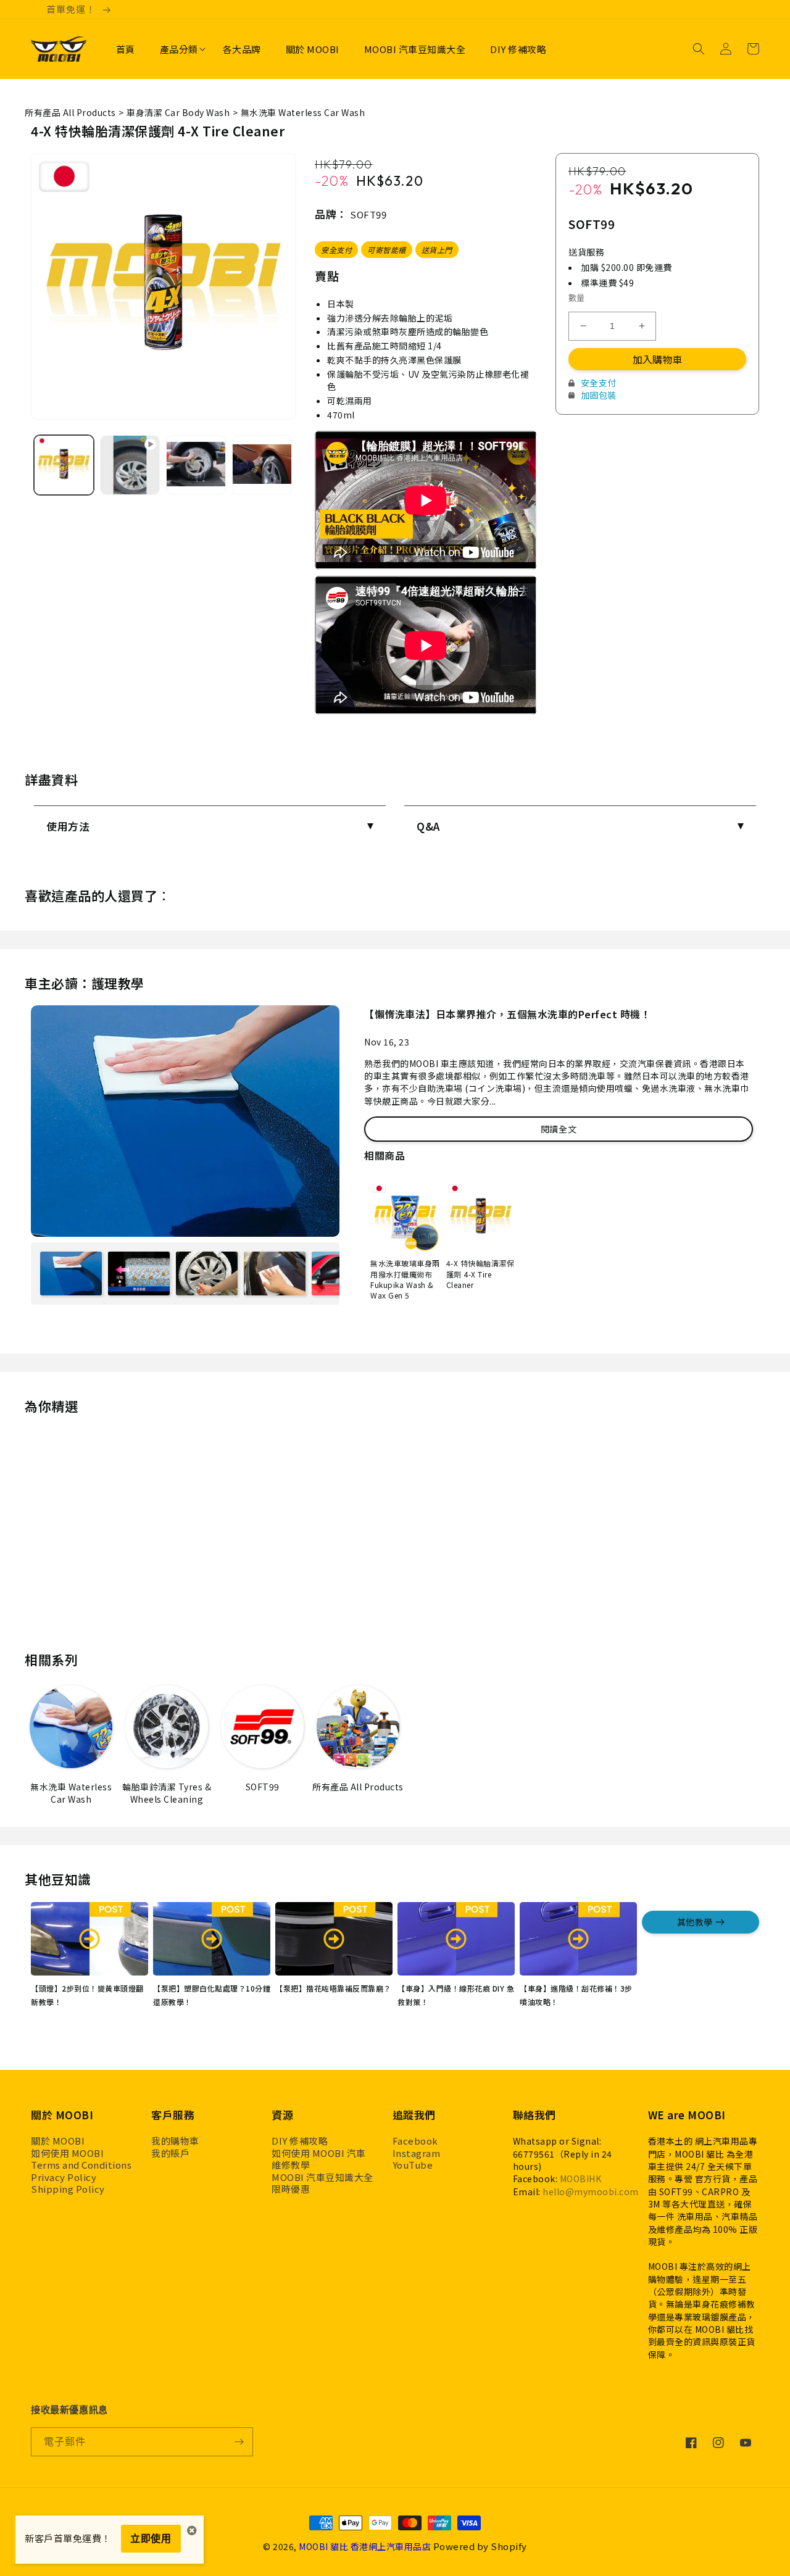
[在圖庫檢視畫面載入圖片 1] (64, 465)
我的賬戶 (170, 2153)
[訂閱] (239, 2442)
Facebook (415, 2141)
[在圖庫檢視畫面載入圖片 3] (262, 465)
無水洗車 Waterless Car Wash (303, 112)
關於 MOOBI (58, 2141)
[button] (179, 49)
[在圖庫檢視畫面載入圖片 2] (196, 465)
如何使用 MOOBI (67, 2153)
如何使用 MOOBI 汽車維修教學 (319, 2159)
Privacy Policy (64, 2177)
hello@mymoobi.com (591, 2192)
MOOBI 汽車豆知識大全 (322, 2177)
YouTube (413, 2165)
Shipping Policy (68, 2189)
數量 (577, 297)
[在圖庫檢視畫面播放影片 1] (130, 465)
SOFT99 (368, 214)
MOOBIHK (581, 2179)
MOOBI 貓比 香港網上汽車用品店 (365, 2546)
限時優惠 (291, 2189)
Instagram (417, 2153)
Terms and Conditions (81, 2165)
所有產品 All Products (70, 112)
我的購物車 (175, 2141)
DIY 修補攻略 (300, 2141)
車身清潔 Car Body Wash (178, 112)
